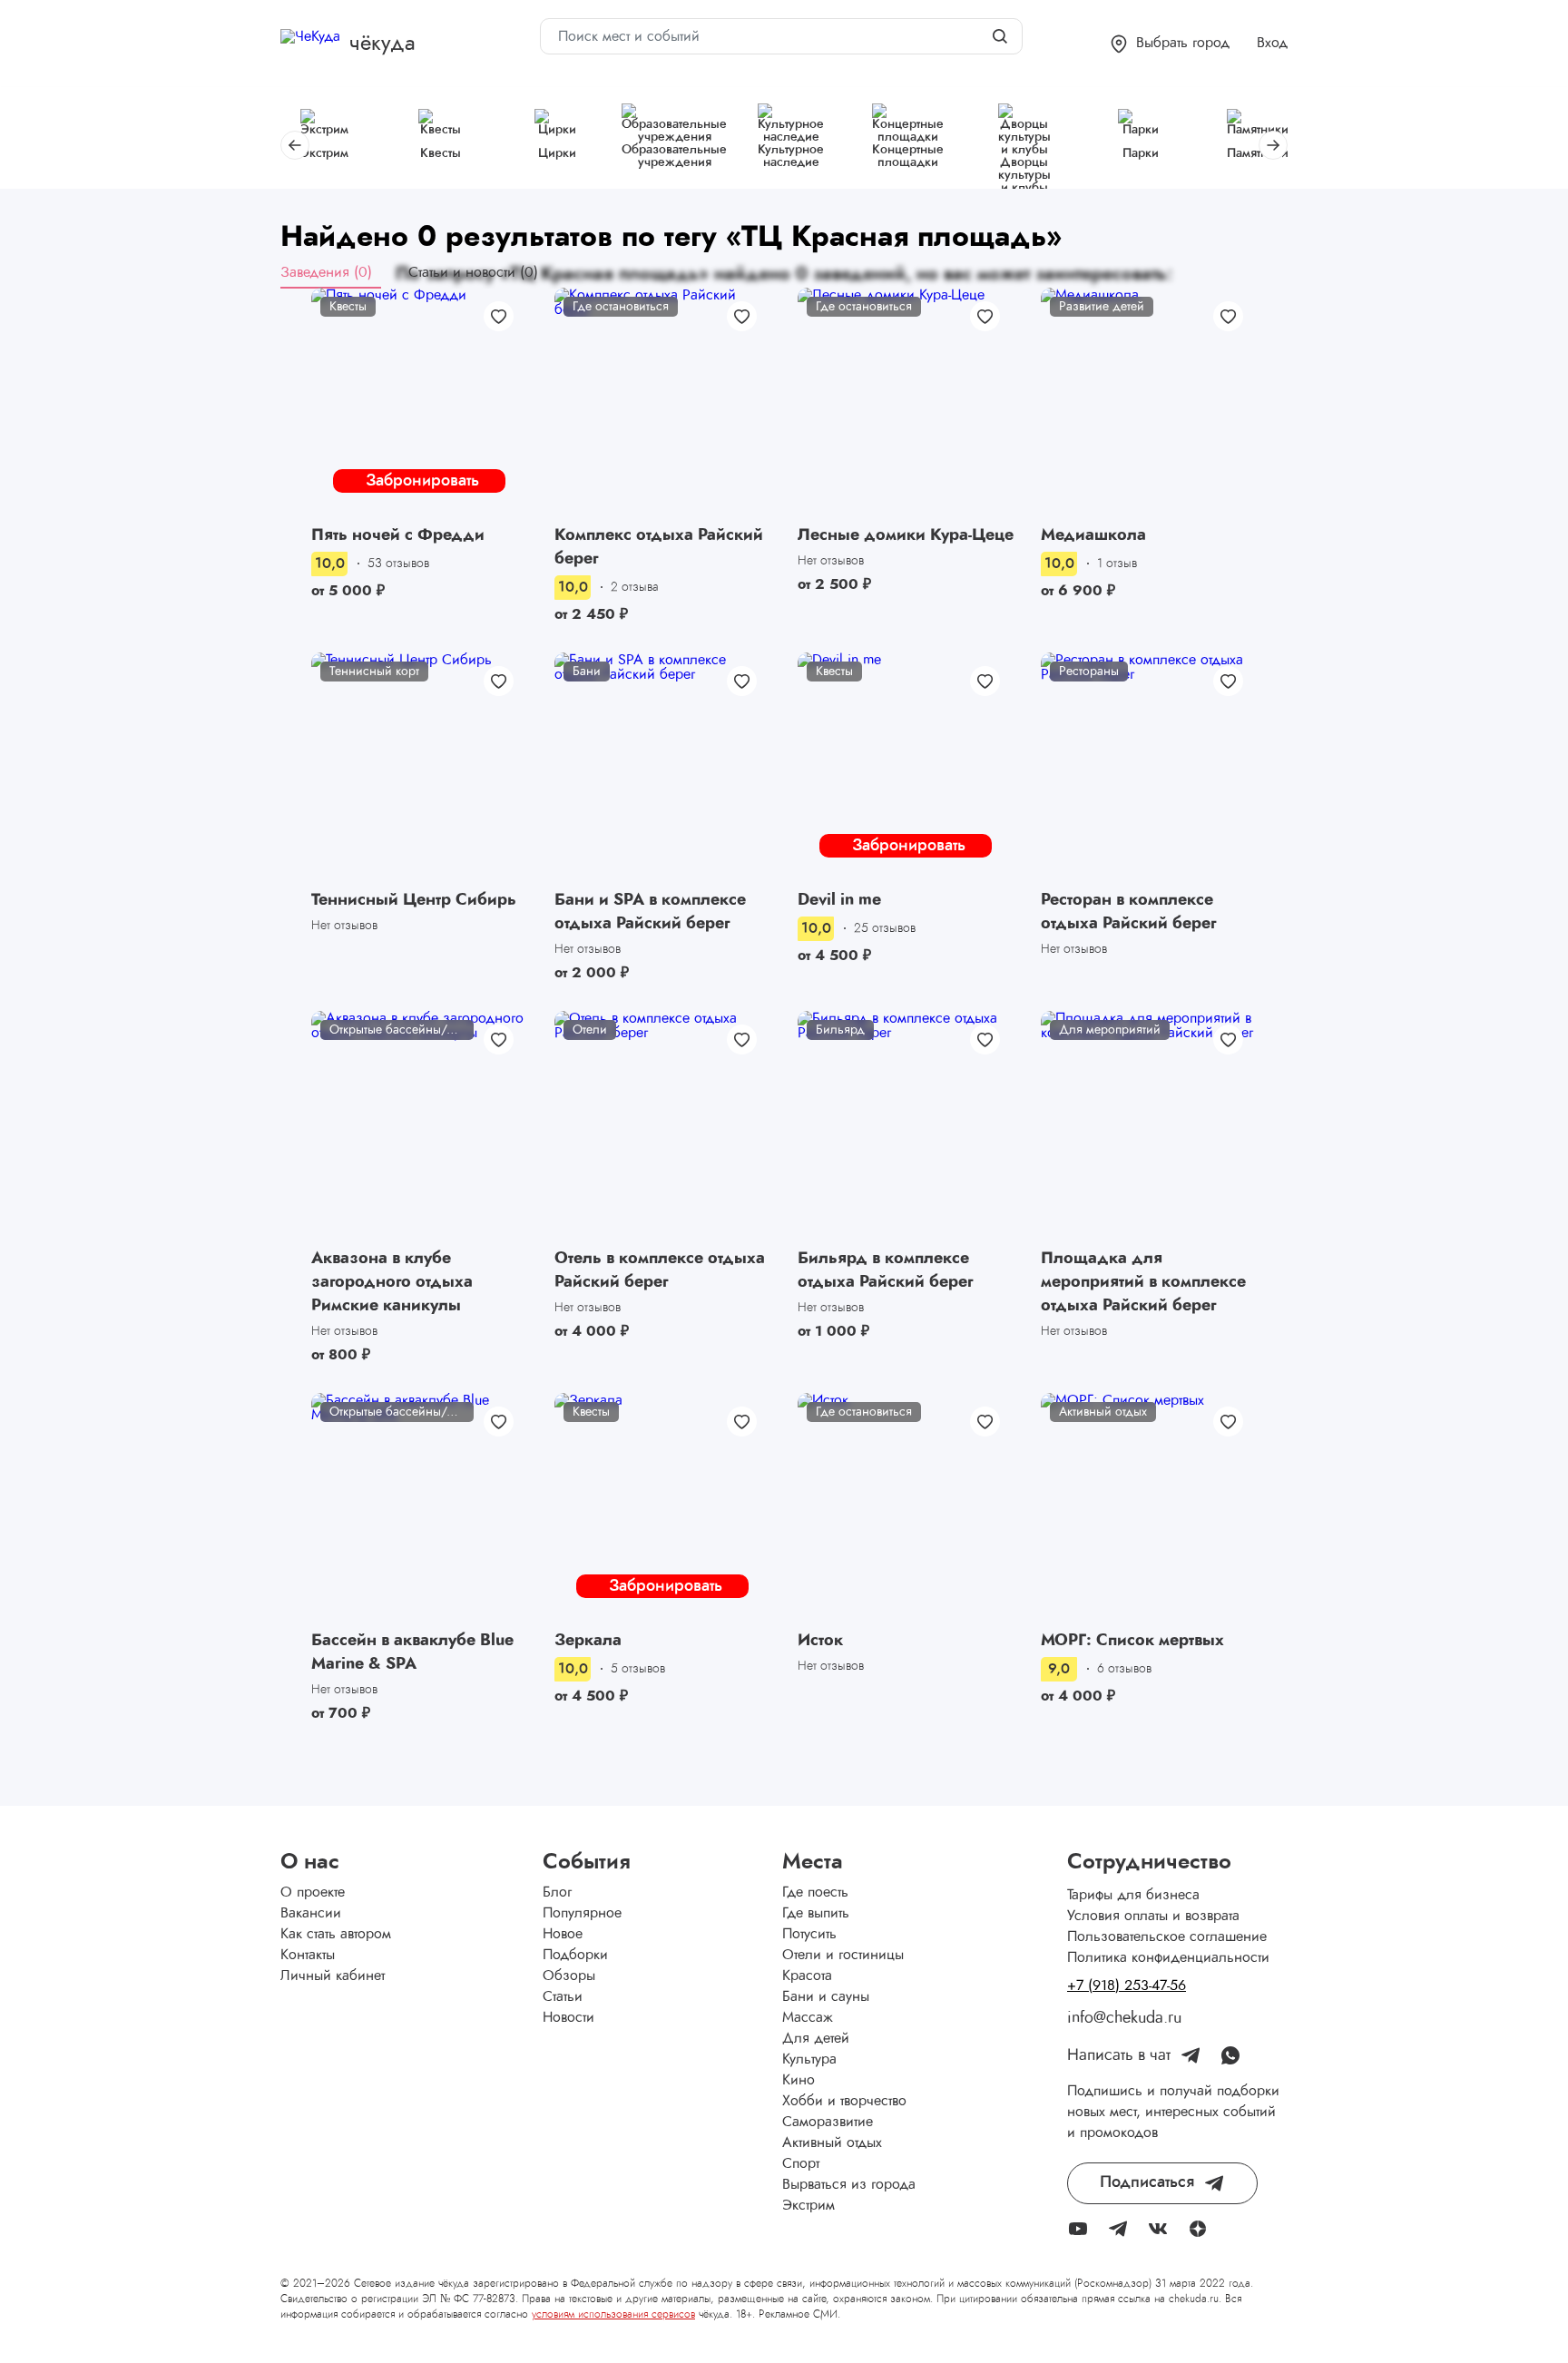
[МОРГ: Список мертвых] (1149, 1509)
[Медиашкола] (1149, 403)
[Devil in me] (906, 768)
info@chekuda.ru (1124, 2018)
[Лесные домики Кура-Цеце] (906, 403)
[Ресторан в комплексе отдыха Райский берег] (1149, 768)
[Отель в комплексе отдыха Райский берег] (662, 1127)
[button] (1170, 44)
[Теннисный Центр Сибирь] (419, 768)
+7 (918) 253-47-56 (1127, 1986)
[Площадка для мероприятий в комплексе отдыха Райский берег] (1149, 1127)
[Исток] (906, 1509)
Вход (1272, 43)
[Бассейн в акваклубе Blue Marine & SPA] (419, 1509)
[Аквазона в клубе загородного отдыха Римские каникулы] (419, 1127)
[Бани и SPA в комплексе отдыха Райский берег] (662, 768)
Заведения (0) (326, 272)
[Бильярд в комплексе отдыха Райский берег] (906, 1127)
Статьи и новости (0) (473, 272)
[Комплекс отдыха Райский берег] (662, 403)
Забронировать (422, 481)
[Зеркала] (662, 1509)
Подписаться (1147, 2182)
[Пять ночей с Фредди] (419, 403)
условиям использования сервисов (613, 2314)
